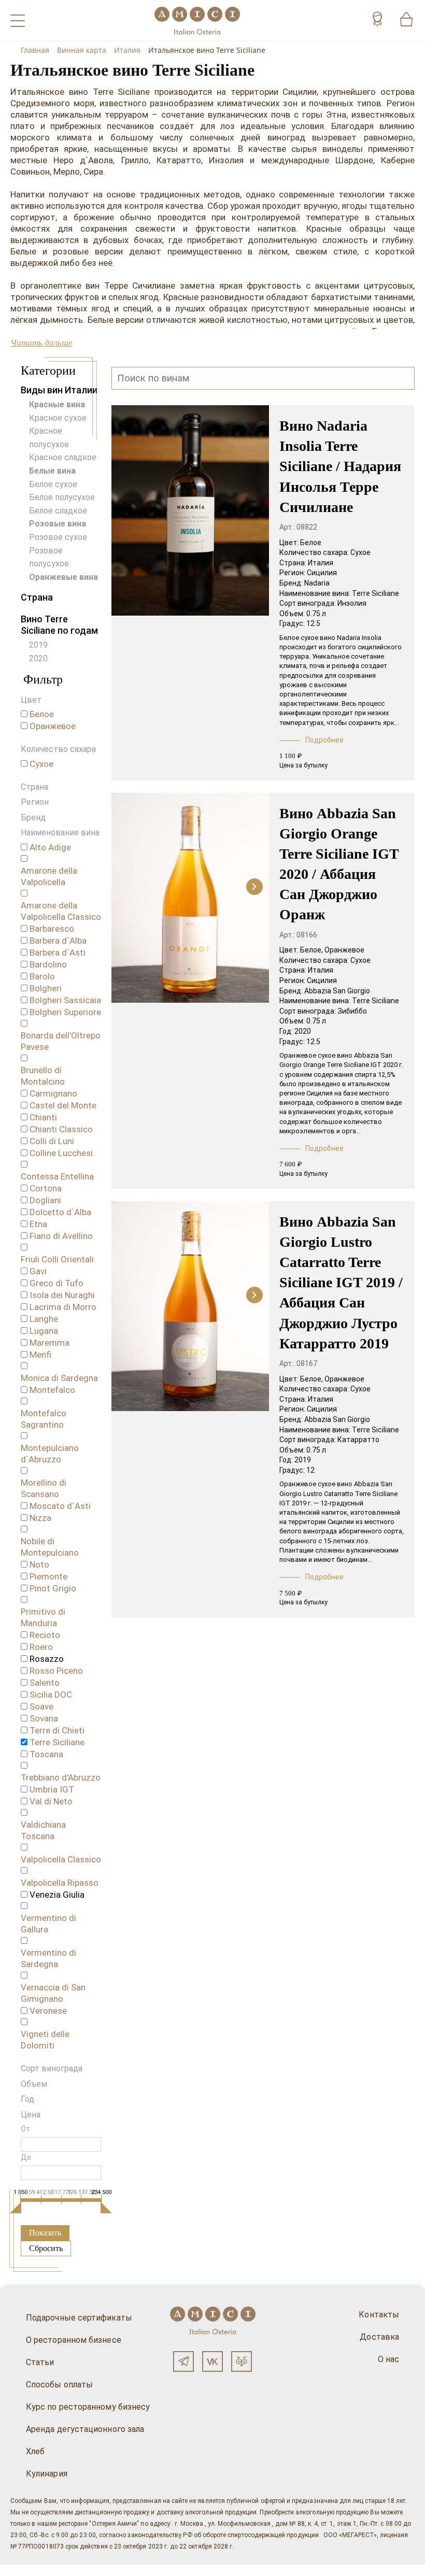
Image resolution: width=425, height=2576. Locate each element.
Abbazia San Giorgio (337, 991)
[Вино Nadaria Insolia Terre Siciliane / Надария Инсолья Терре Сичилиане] (190, 511)
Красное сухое (58, 418)
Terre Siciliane (376, 593)
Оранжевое (344, 950)
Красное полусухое (49, 438)
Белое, (311, 950)
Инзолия (352, 603)
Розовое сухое (58, 537)
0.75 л (316, 614)
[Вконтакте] (212, 2361)
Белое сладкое (58, 511)
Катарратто (358, 1440)
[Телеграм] (183, 2361)
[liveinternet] (23, 2570)
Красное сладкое (63, 457)
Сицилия (322, 573)
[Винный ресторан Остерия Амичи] (197, 20)
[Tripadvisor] (242, 2361)
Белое (311, 543)
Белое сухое (53, 484)
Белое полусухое (62, 497)
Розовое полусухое (49, 557)
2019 (38, 645)
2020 (38, 658)
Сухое (360, 552)
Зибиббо (352, 1011)
